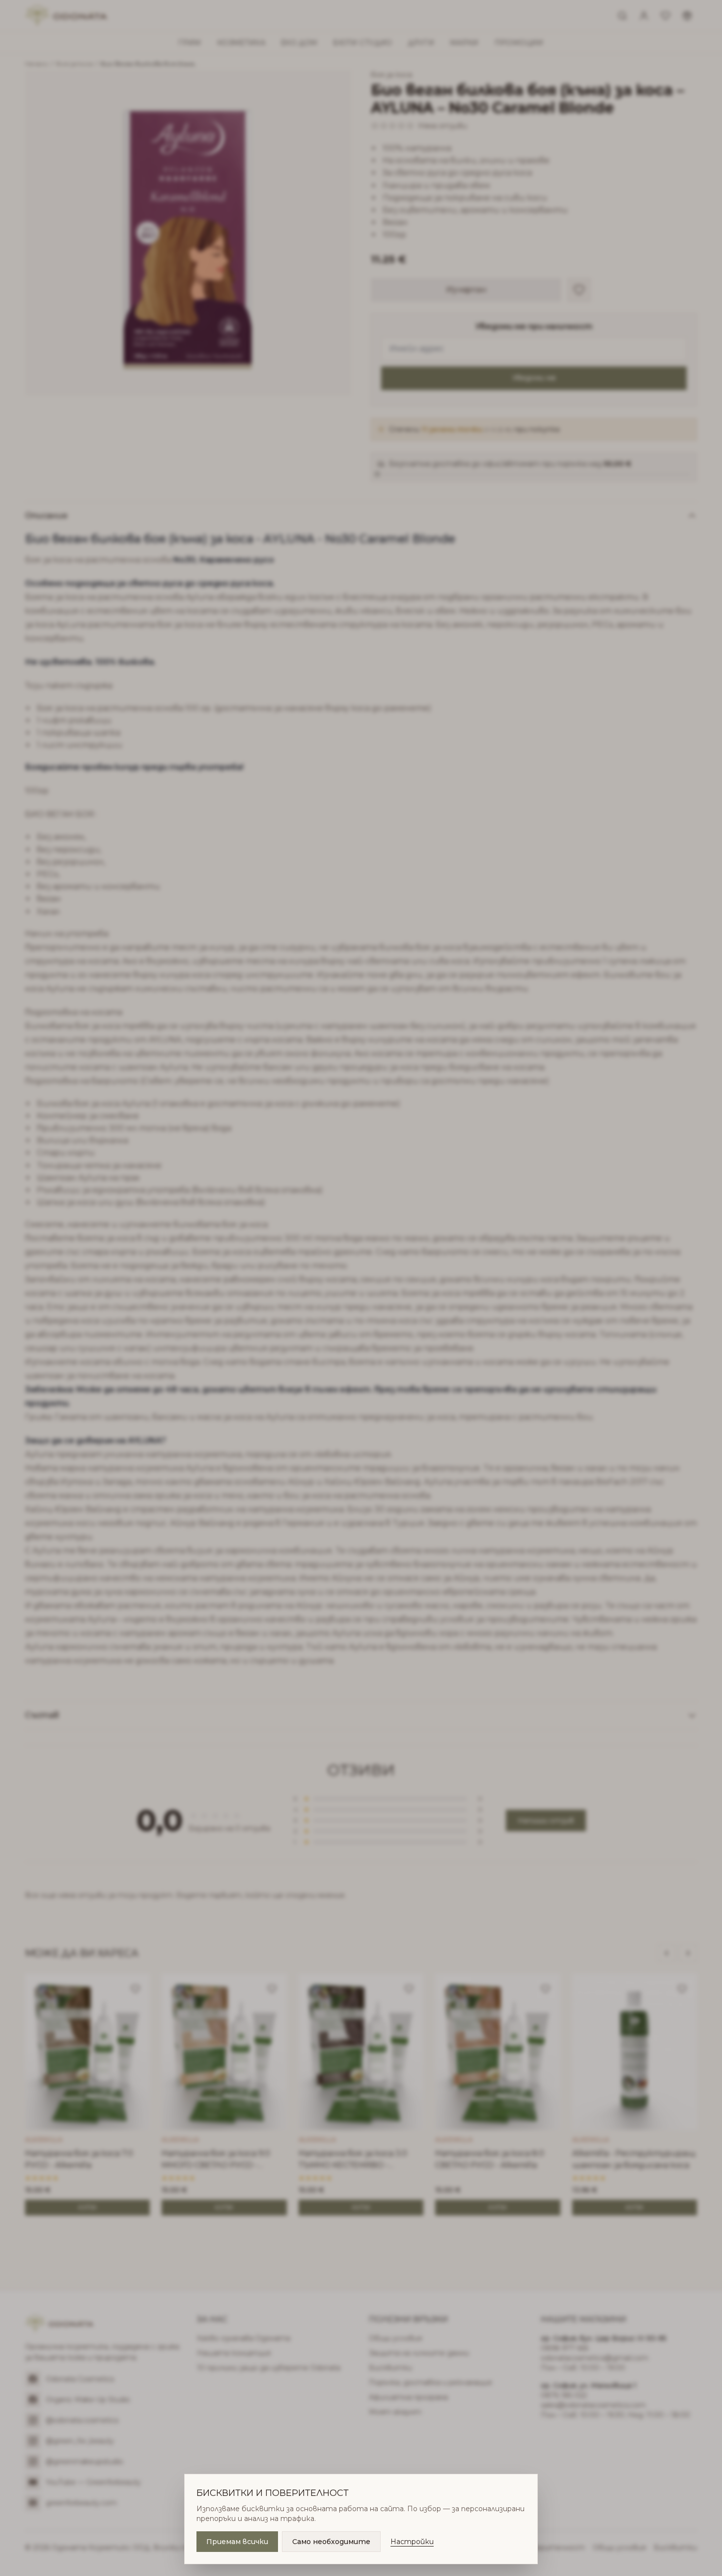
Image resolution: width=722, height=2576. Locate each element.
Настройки (412, 2542)
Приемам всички (237, 2542)
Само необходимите (331, 2542)
